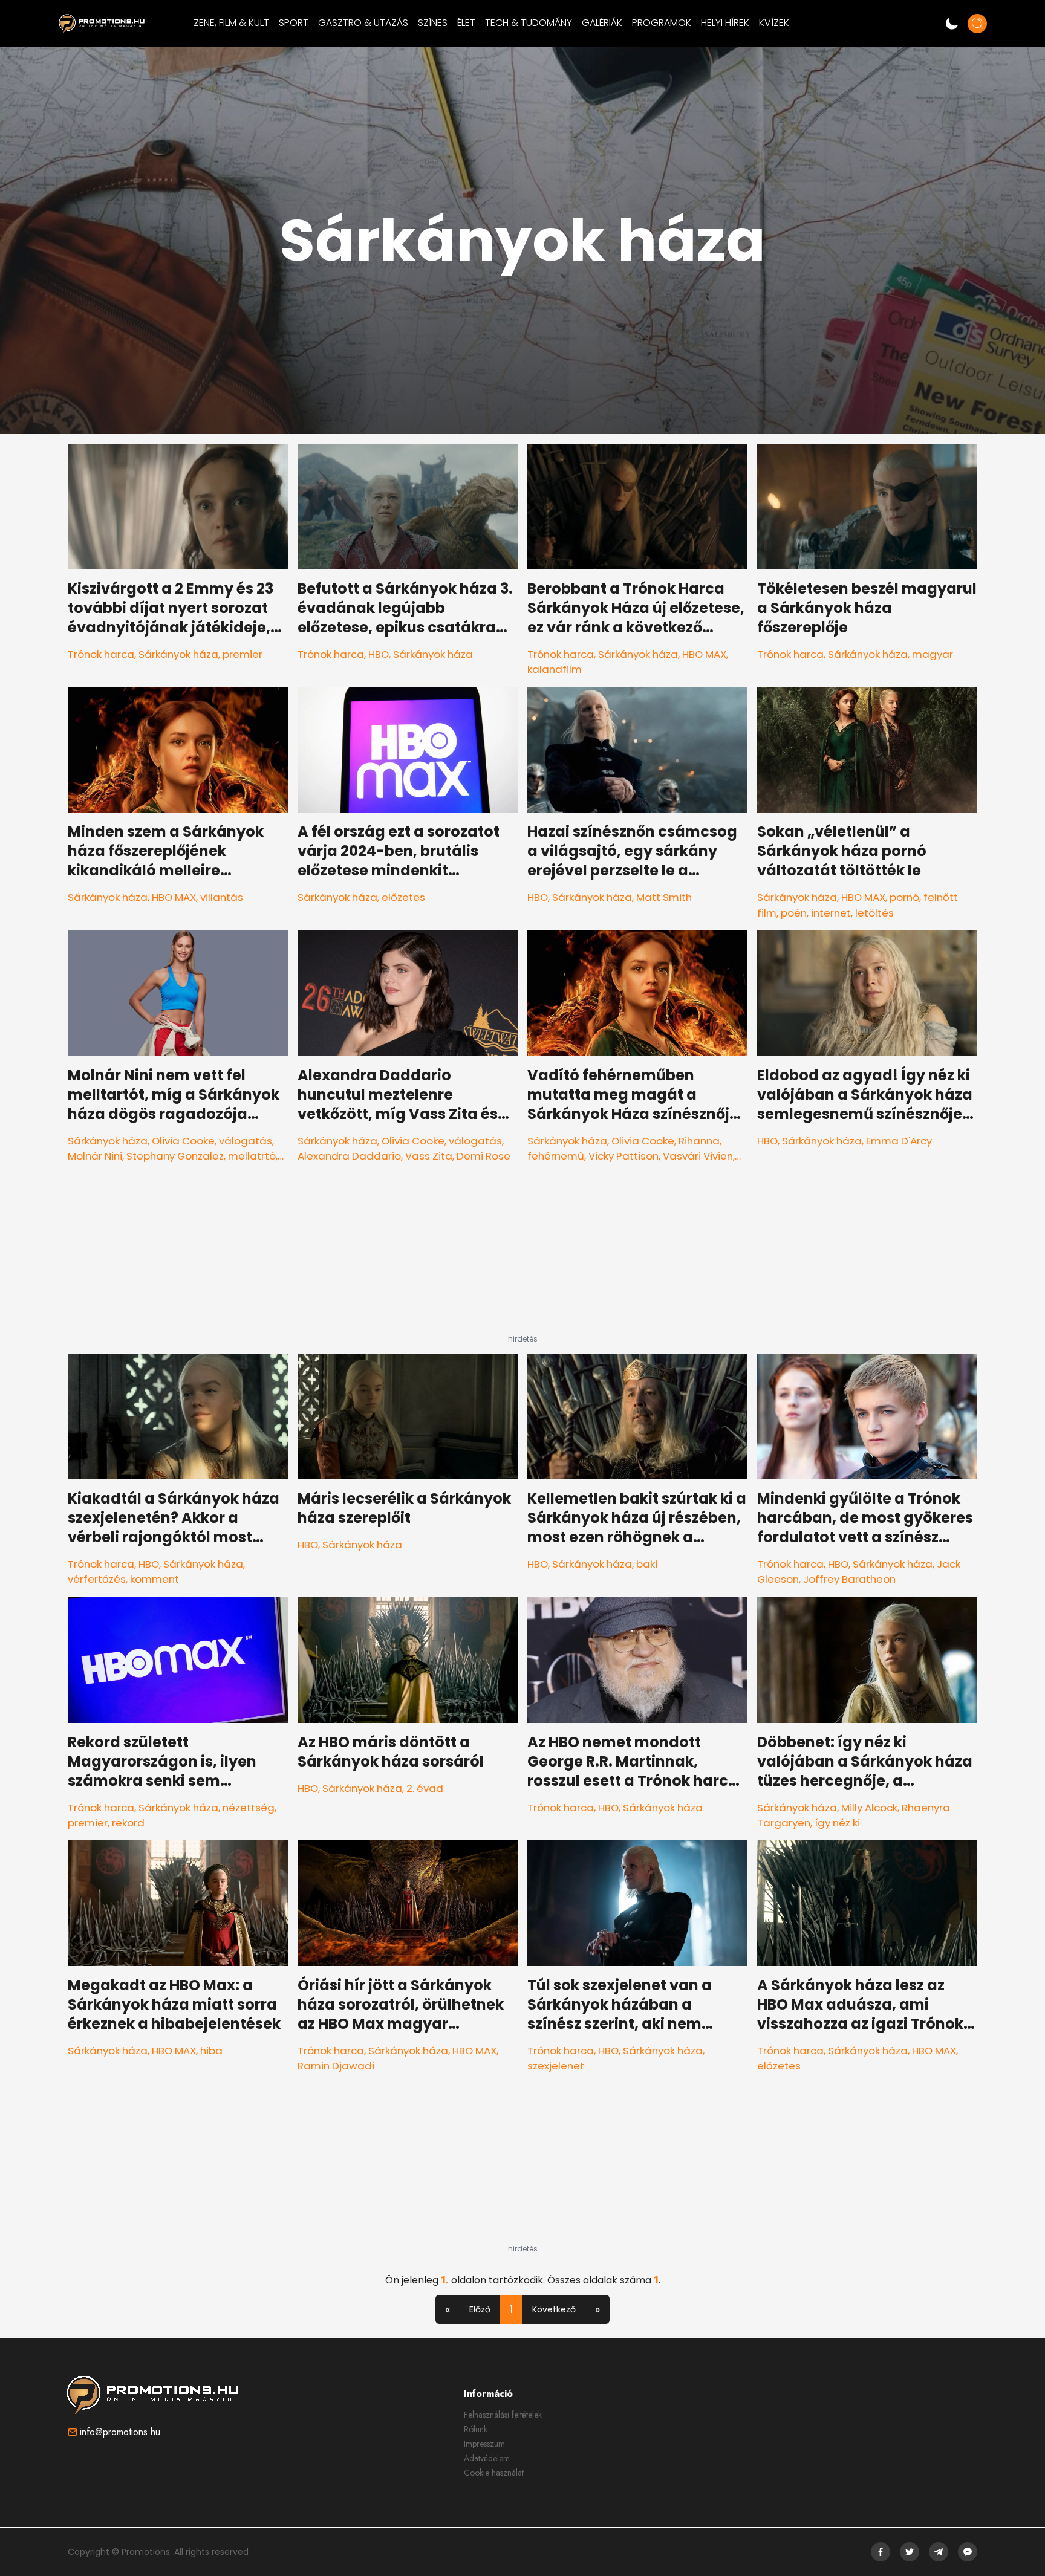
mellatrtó (252, 1156)
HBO (379, 654)
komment (155, 1579)
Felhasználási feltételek (503, 2415)
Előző (480, 2309)
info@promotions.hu (120, 2432)
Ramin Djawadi (336, 2066)
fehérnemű (556, 1156)
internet (831, 913)
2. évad (425, 1788)
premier (243, 654)
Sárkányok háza (178, 654)
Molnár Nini (95, 1156)
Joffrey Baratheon (849, 1579)
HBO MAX (704, 654)
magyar (933, 654)
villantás (222, 897)
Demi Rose (483, 1156)
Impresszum (484, 2444)
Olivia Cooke (183, 1141)
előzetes (403, 897)
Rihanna (699, 1141)
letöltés (874, 913)
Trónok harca (101, 654)
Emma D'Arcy (899, 1141)
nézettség (249, 1808)
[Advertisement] (522, 1259)
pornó (904, 897)
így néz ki (837, 1823)
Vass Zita (429, 1156)
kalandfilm (555, 669)
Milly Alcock (869, 1808)
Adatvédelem (487, 2458)
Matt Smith (664, 897)
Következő (554, 2309)
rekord (128, 1823)
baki (647, 1564)
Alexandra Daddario (349, 1156)
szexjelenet (556, 2066)
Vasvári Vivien (698, 1156)
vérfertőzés (97, 1579)
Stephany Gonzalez (175, 1156)
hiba (211, 2051)
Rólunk (476, 2429)
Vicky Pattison (623, 1156)
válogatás (246, 1141)
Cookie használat (494, 2473)
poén (794, 913)
